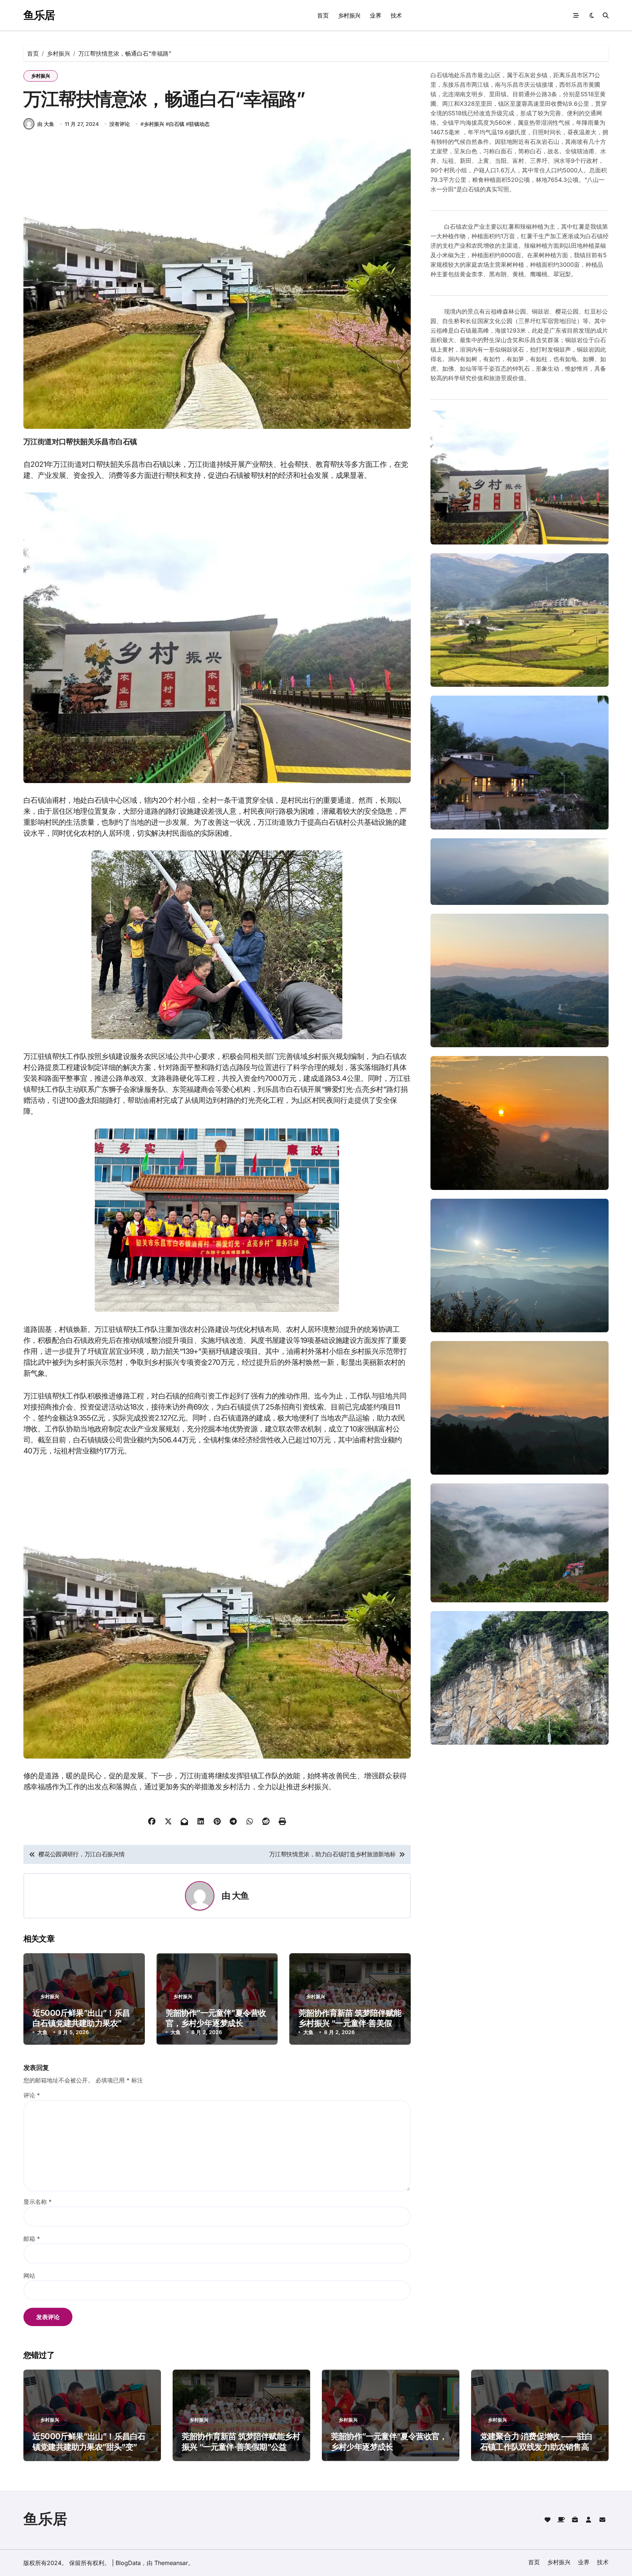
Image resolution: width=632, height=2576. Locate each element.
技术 (396, 15)
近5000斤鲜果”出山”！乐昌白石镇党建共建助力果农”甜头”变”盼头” (81, 2023)
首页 (323, 15)
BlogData (128, 2563)
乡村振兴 (349, 15)
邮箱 (32, 2239)
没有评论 (120, 124)
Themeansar (171, 2563)
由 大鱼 (46, 124)
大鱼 (240, 1896)
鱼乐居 (39, 15)
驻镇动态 (199, 124)
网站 (29, 2276)
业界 (375, 15)
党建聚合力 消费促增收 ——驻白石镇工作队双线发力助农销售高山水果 (538, 2447)
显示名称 (37, 2202)
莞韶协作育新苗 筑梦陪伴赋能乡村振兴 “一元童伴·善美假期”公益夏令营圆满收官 (350, 2023)
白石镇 (177, 124)
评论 (32, 2095)
